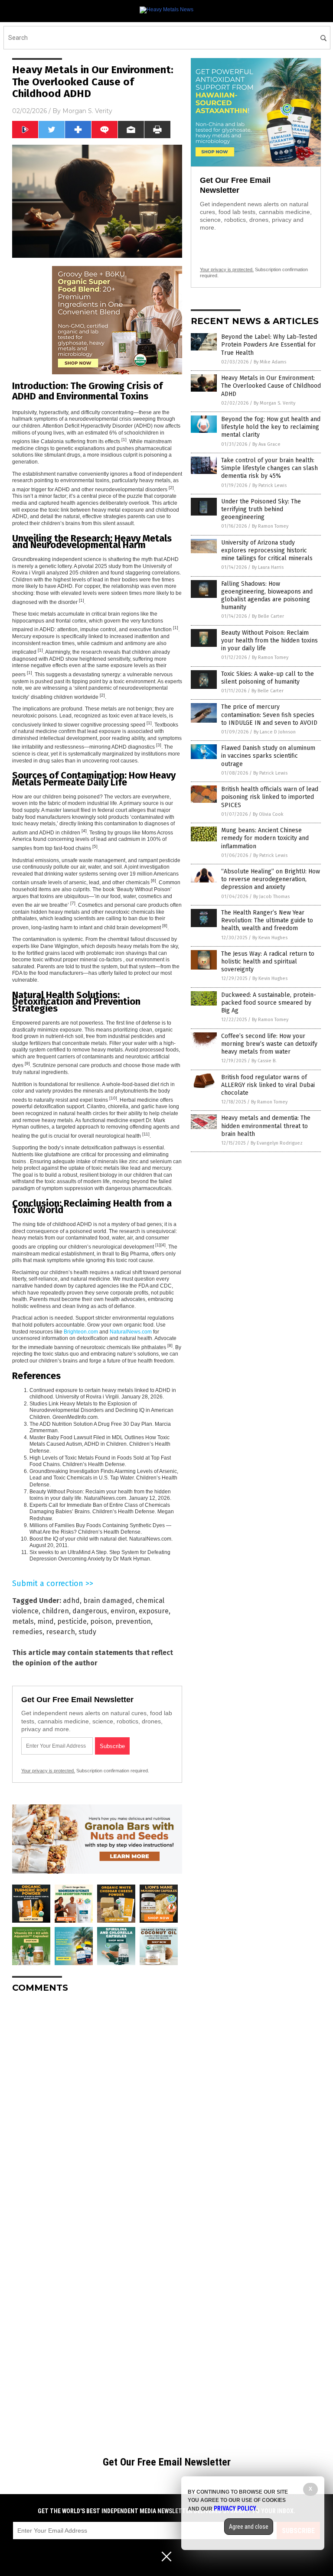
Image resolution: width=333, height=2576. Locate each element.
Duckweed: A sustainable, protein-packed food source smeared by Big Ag (269, 1003)
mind (46, 1621)
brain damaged (108, 1601)
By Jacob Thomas (271, 897)
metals (23, 1621)
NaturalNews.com (131, 1332)
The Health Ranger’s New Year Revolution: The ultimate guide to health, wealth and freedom (267, 920)
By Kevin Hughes (270, 938)
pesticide (72, 1621)
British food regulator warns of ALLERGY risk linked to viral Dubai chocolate (268, 1085)
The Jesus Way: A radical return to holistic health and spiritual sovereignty (268, 962)
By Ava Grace (266, 444)
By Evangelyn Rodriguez (277, 1143)
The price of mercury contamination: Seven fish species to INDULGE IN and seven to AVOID (269, 715)
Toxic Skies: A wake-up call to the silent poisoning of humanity (268, 678)
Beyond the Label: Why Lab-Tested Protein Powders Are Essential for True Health (269, 345)
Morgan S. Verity (87, 111)
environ (123, 1611)
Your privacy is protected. (48, 1771)
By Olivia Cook (268, 814)
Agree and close (249, 2527)
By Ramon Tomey (270, 526)
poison (101, 1621)
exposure (154, 1611)
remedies (27, 1632)
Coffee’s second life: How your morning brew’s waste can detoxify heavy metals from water (269, 1044)
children (55, 1611)
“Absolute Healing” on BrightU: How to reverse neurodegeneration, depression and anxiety (271, 879)
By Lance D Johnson (275, 732)
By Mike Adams (270, 362)
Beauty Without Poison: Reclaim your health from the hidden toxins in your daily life (269, 641)
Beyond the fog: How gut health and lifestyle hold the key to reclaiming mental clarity (271, 427)
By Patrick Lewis (269, 485)
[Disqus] (97, 2108)
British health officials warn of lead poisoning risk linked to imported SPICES (270, 797)
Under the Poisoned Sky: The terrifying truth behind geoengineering (261, 509)
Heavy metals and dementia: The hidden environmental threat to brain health (266, 1126)
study (87, 1632)
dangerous (90, 1611)
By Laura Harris (268, 567)
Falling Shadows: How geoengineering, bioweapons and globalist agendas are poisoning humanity (267, 596)
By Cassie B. (264, 1061)
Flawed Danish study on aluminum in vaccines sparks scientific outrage (268, 756)
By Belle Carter (268, 616)
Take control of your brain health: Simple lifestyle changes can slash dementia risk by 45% (269, 468)
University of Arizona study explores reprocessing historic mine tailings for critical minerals (267, 550)
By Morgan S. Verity (274, 403)
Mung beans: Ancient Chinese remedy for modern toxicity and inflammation (265, 838)
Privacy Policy (235, 2508)
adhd (71, 1601)
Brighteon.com (81, 1332)
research (60, 1632)
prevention (133, 1621)
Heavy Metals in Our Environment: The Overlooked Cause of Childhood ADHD (271, 386)
